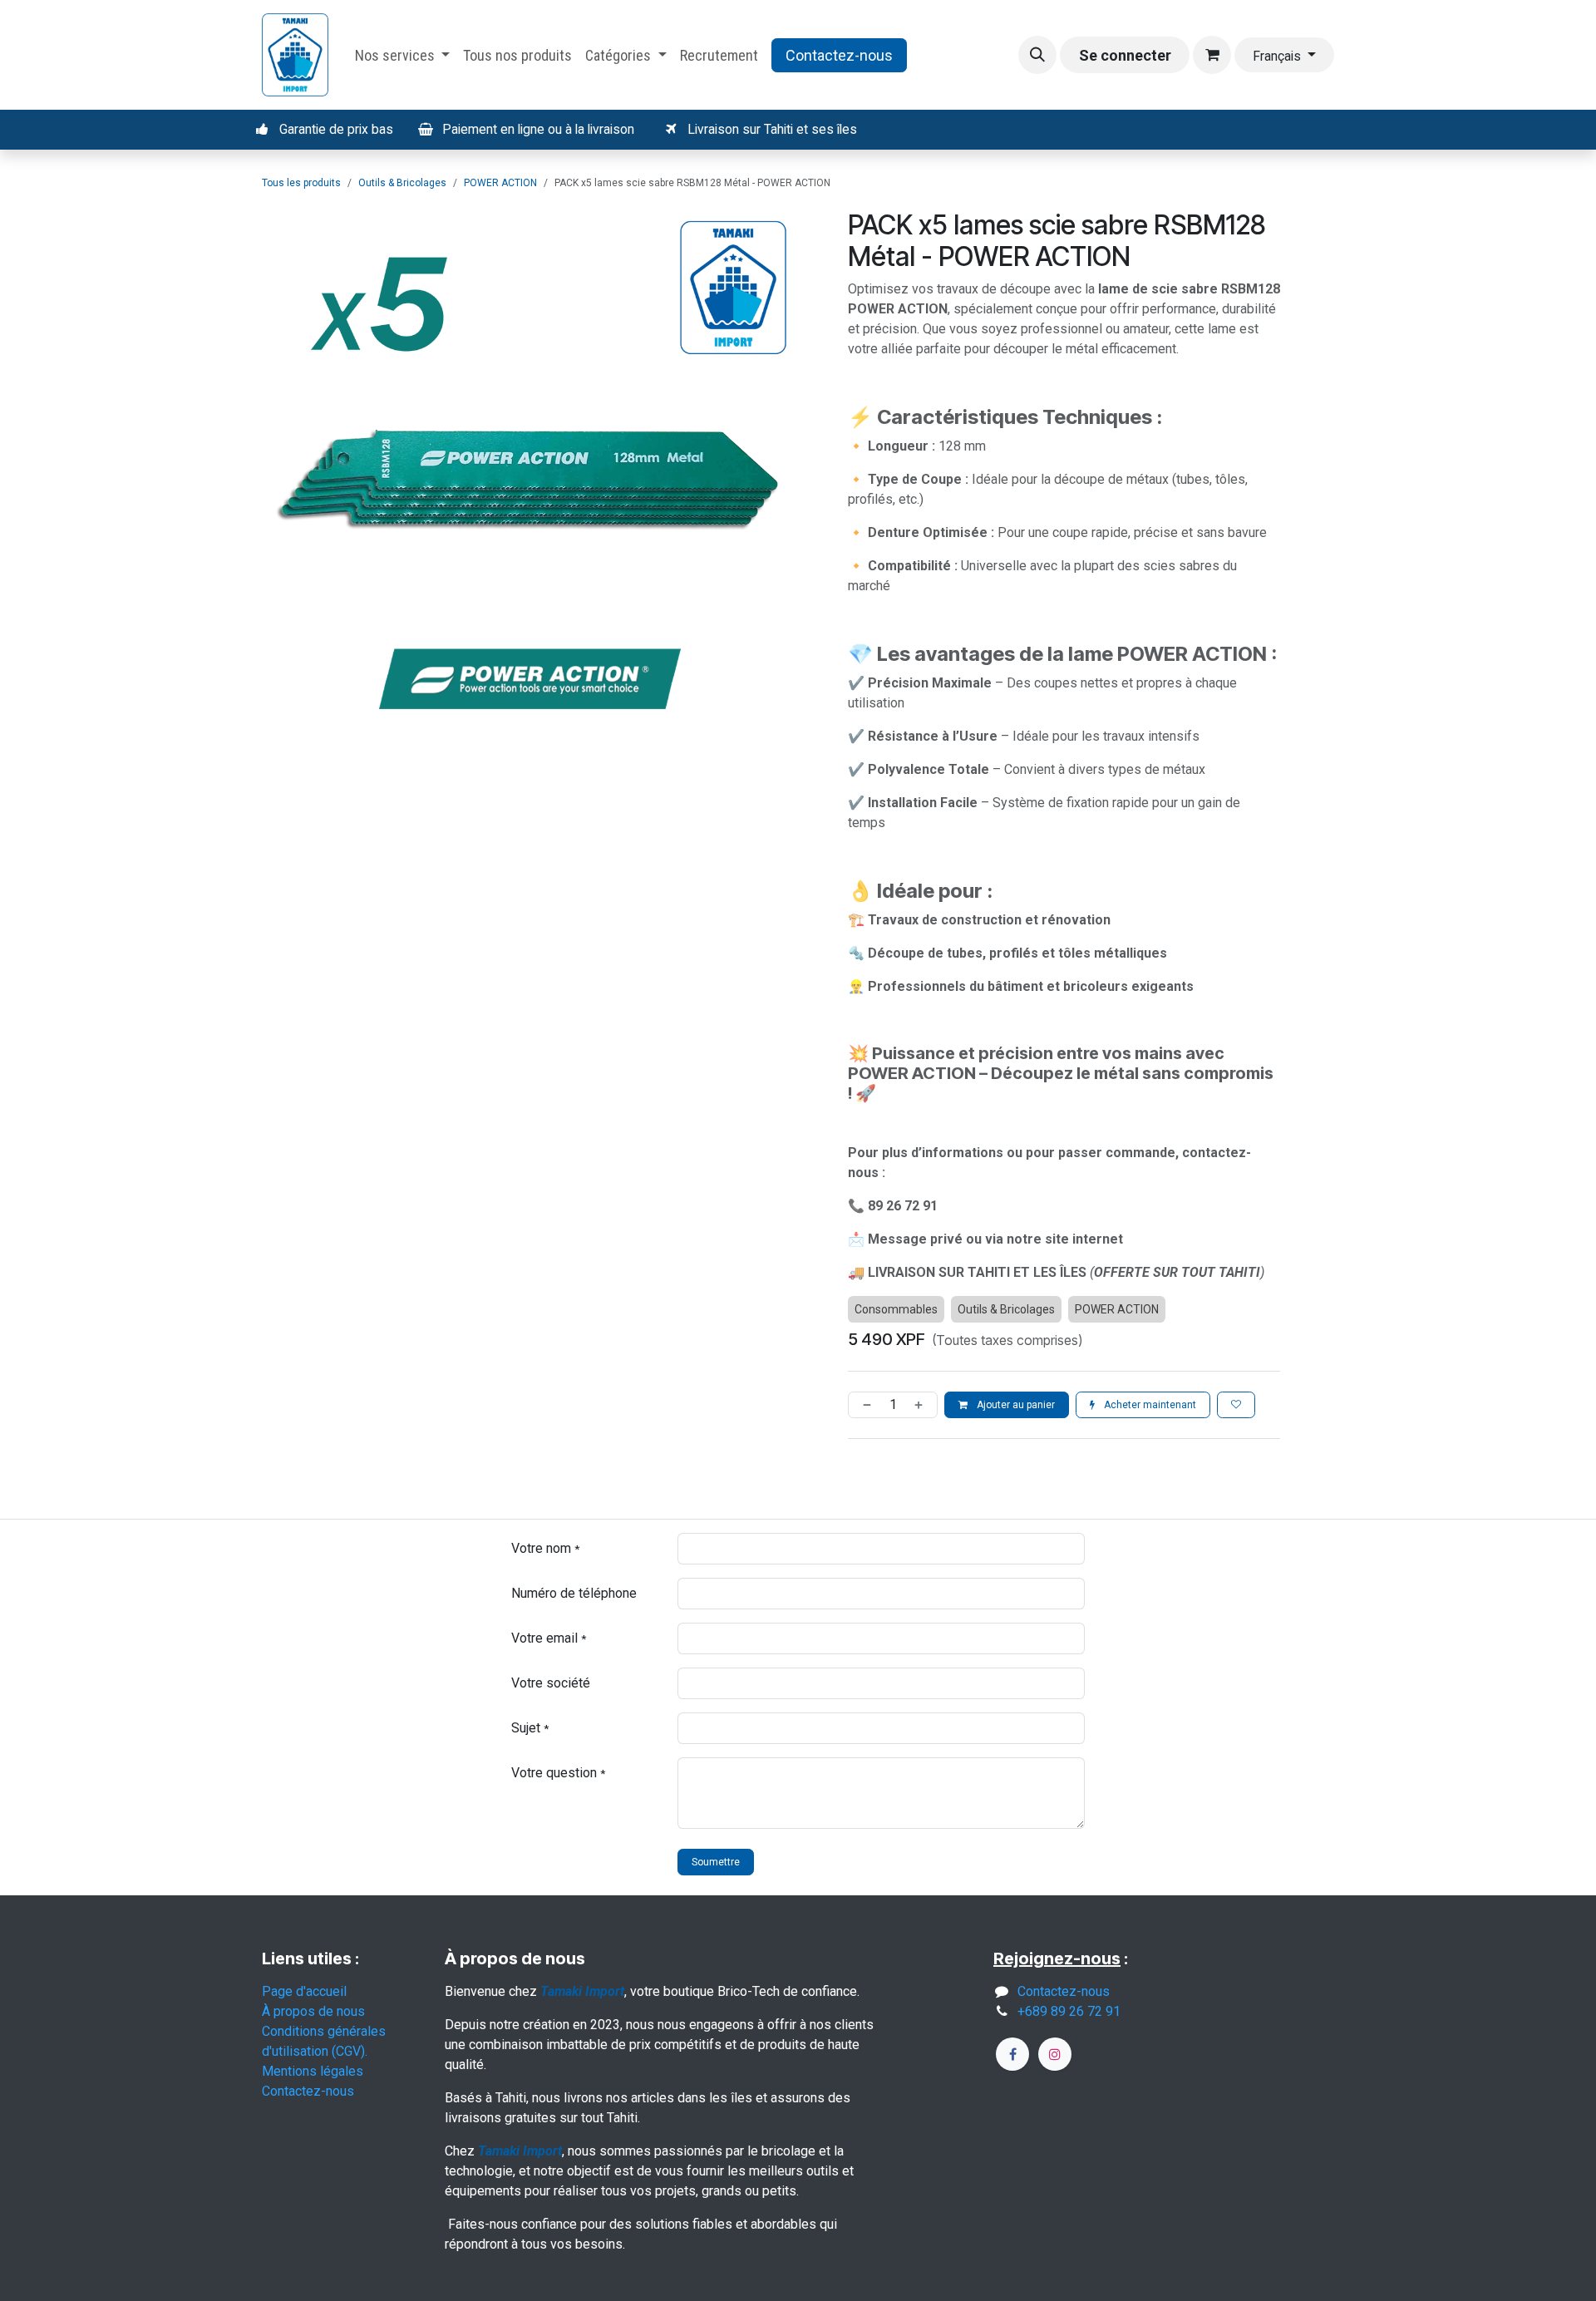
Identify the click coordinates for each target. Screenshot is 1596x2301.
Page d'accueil (304, 1991)
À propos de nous (313, 2011)
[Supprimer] (864, 1405)
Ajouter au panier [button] (1015, 1405)
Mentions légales (313, 2071)
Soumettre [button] (716, 1862)
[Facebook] (1012, 2054)
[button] (1037, 55)
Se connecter (1125, 55)
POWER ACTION (500, 183)
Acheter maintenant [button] (1149, 1405)
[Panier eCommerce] (1212, 55)
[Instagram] (1055, 2054)
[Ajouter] (922, 1405)
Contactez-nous (839, 55)
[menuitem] (403, 55)
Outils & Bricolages (402, 183)
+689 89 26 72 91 (1069, 2011)
